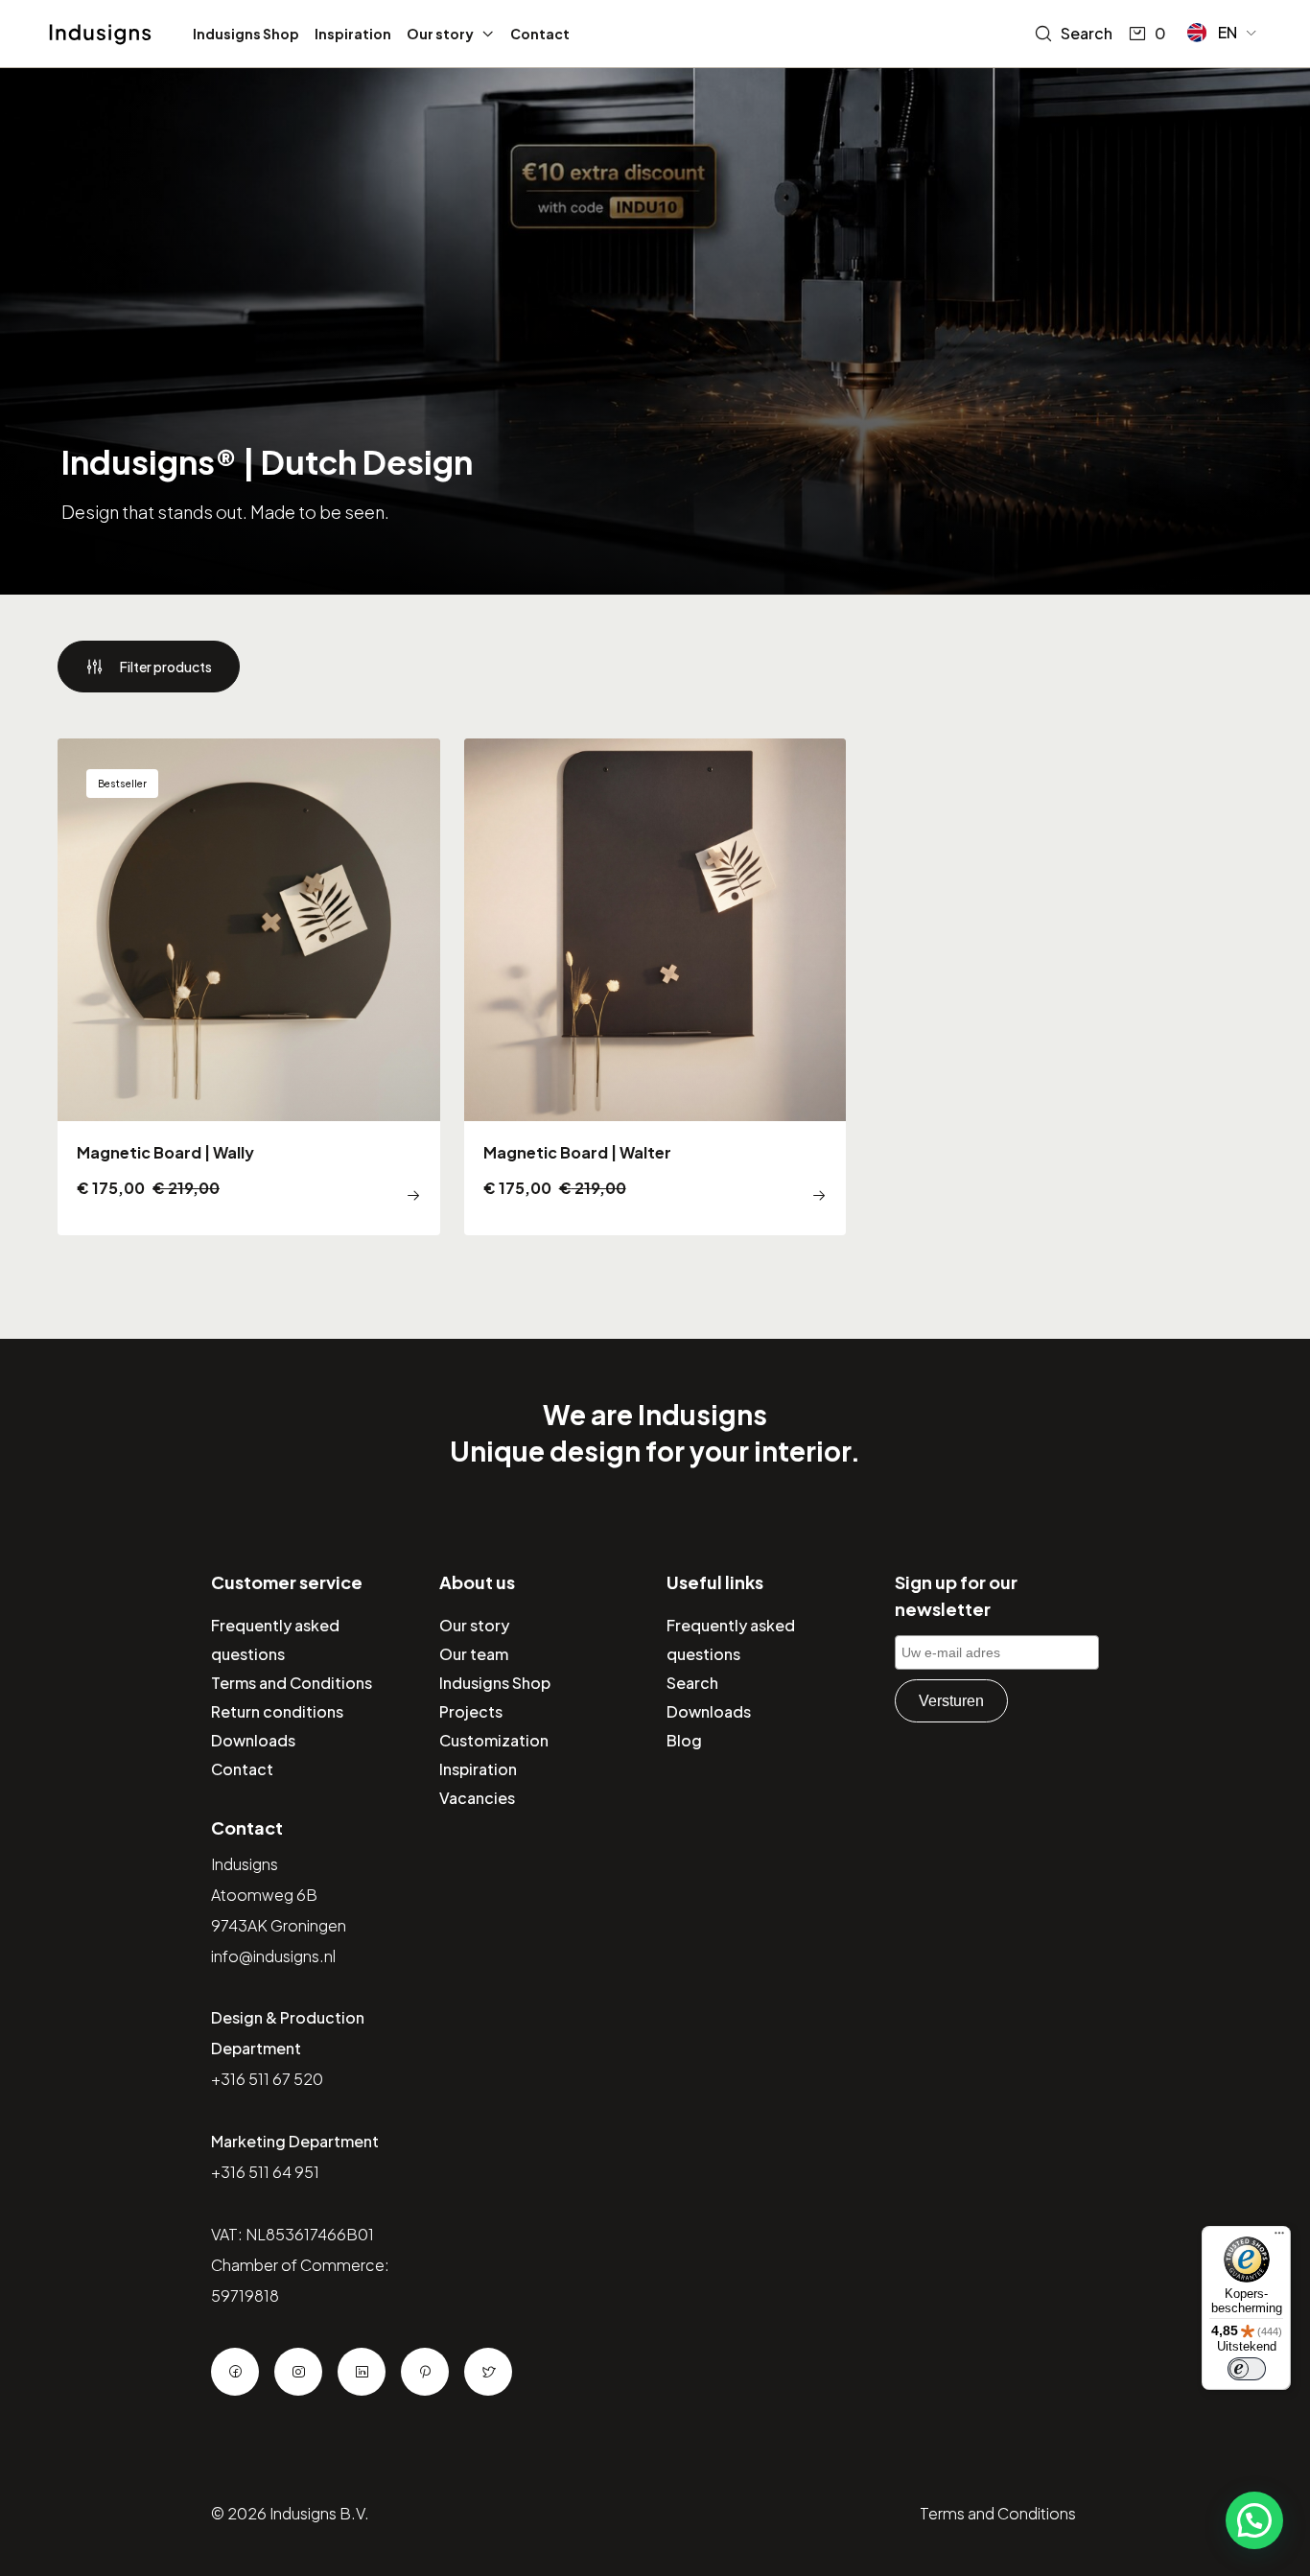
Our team (474, 1654)
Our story (440, 34)
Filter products (166, 667)
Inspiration (353, 34)
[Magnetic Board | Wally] (249, 987)
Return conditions (277, 1711)
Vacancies (477, 1798)
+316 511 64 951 (265, 2172)
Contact (540, 34)
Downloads (253, 1740)
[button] (1223, 33)
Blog (684, 1740)
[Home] (100, 35)
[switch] (1247, 2369)
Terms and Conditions (292, 1683)
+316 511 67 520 (267, 2079)
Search (1087, 33)
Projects (471, 1711)
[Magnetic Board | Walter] (655, 987)
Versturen (951, 1701)
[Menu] (1279, 2237)
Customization (494, 1740)
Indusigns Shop (246, 34)
